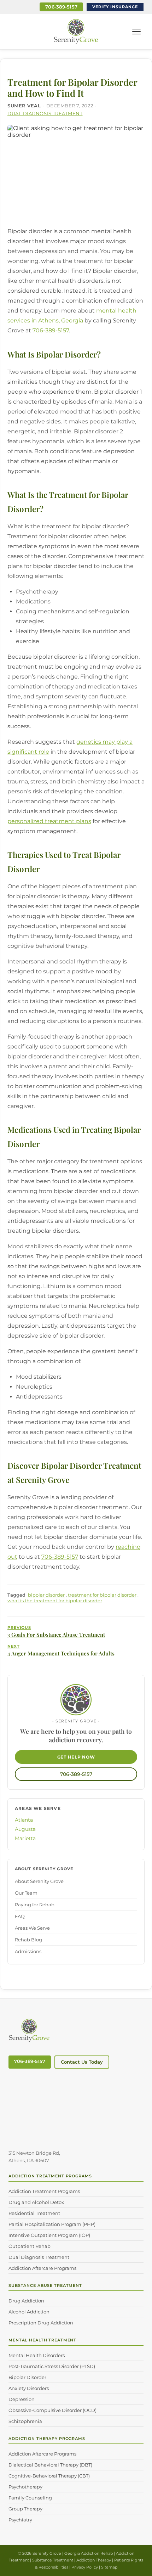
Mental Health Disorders (37, 2355)
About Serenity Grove (39, 1881)
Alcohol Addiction (29, 2312)
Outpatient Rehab (30, 2246)
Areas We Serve (32, 1928)
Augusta (25, 1829)
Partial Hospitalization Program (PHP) (52, 2224)
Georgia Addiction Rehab (89, 2553)
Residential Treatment (34, 2213)
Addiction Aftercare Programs (42, 2268)
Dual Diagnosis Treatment (45, 113)
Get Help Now (76, 1757)
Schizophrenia (25, 2421)
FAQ (20, 1916)
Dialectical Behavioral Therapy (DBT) (50, 2465)
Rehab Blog (28, 1940)
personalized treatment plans (49, 821)
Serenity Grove (47, 2553)
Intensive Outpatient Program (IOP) (49, 2235)
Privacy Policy (85, 2567)
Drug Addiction (26, 2301)
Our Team (26, 1893)
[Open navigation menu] (136, 32)
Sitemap (109, 2567)
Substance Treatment (53, 2560)
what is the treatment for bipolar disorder (55, 1601)
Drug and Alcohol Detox (36, 2202)
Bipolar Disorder (27, 2377)
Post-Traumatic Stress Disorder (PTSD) (52, 2366)
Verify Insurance (115, 7)
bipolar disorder (46, 1595)
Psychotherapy (25, 2487)
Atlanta (24, 1820)
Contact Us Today (82, 2062)
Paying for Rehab (35, 1905)
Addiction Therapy (94, 2560)
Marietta (25, 1838)
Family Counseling (30, 2498)
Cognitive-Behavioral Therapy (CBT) (49, 2476)
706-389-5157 (61, 7)
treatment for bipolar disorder (102, 1595)
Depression (22, 2399)
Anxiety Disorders (29, 2388)
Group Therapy (25, 2509)
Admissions (28, 1951)
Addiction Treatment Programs (44, 2191)
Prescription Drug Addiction (41, 2323)
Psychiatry (20, 2520)
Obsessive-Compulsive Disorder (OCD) (52, 2410)
